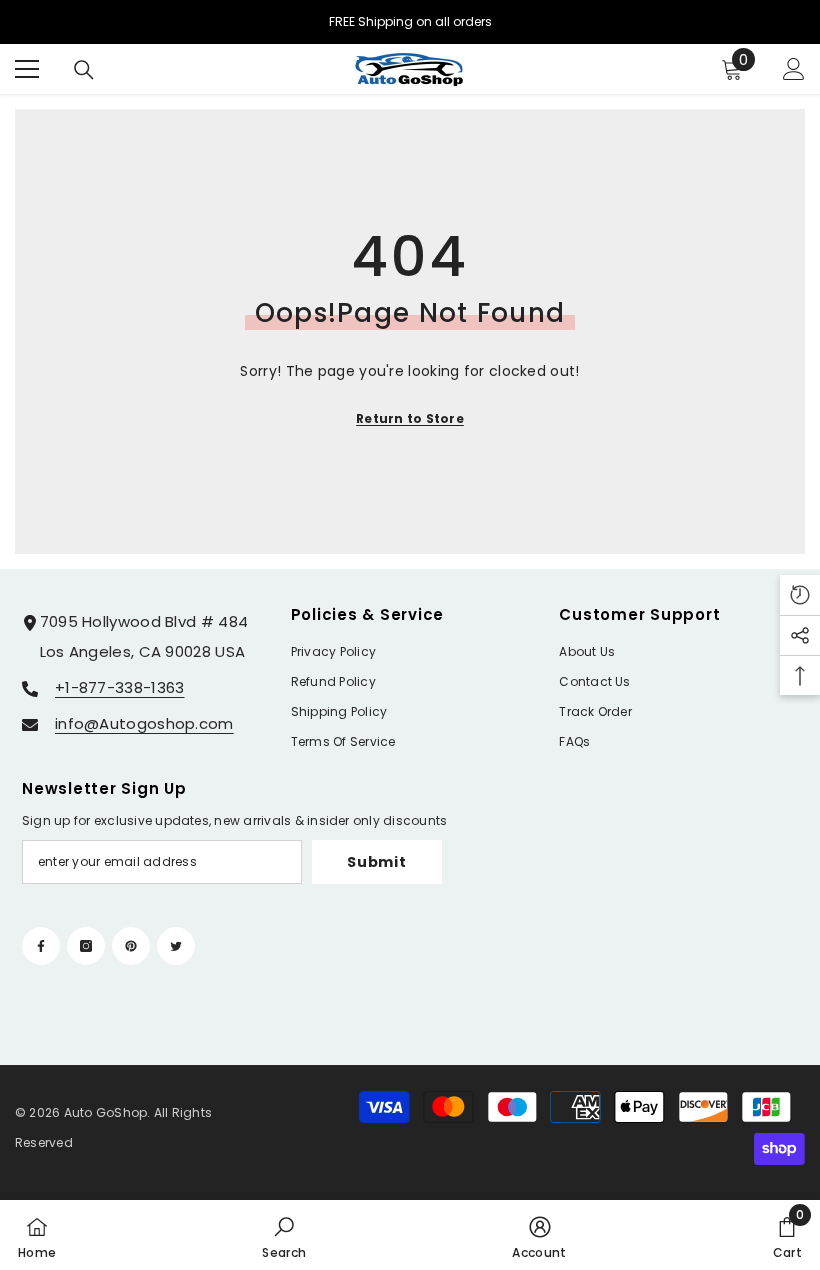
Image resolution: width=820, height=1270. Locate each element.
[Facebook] (41, 946)
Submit (376, 862)
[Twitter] (176, 946)
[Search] (84, 70)
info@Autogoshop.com (144, 723)
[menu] (27, 69)
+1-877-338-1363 (120, 687)
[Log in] (794, 69)
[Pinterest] (131, 946)
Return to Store (410, 418)
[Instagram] (86, 946)
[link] (284, 1235)
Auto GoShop (106, 1112)
